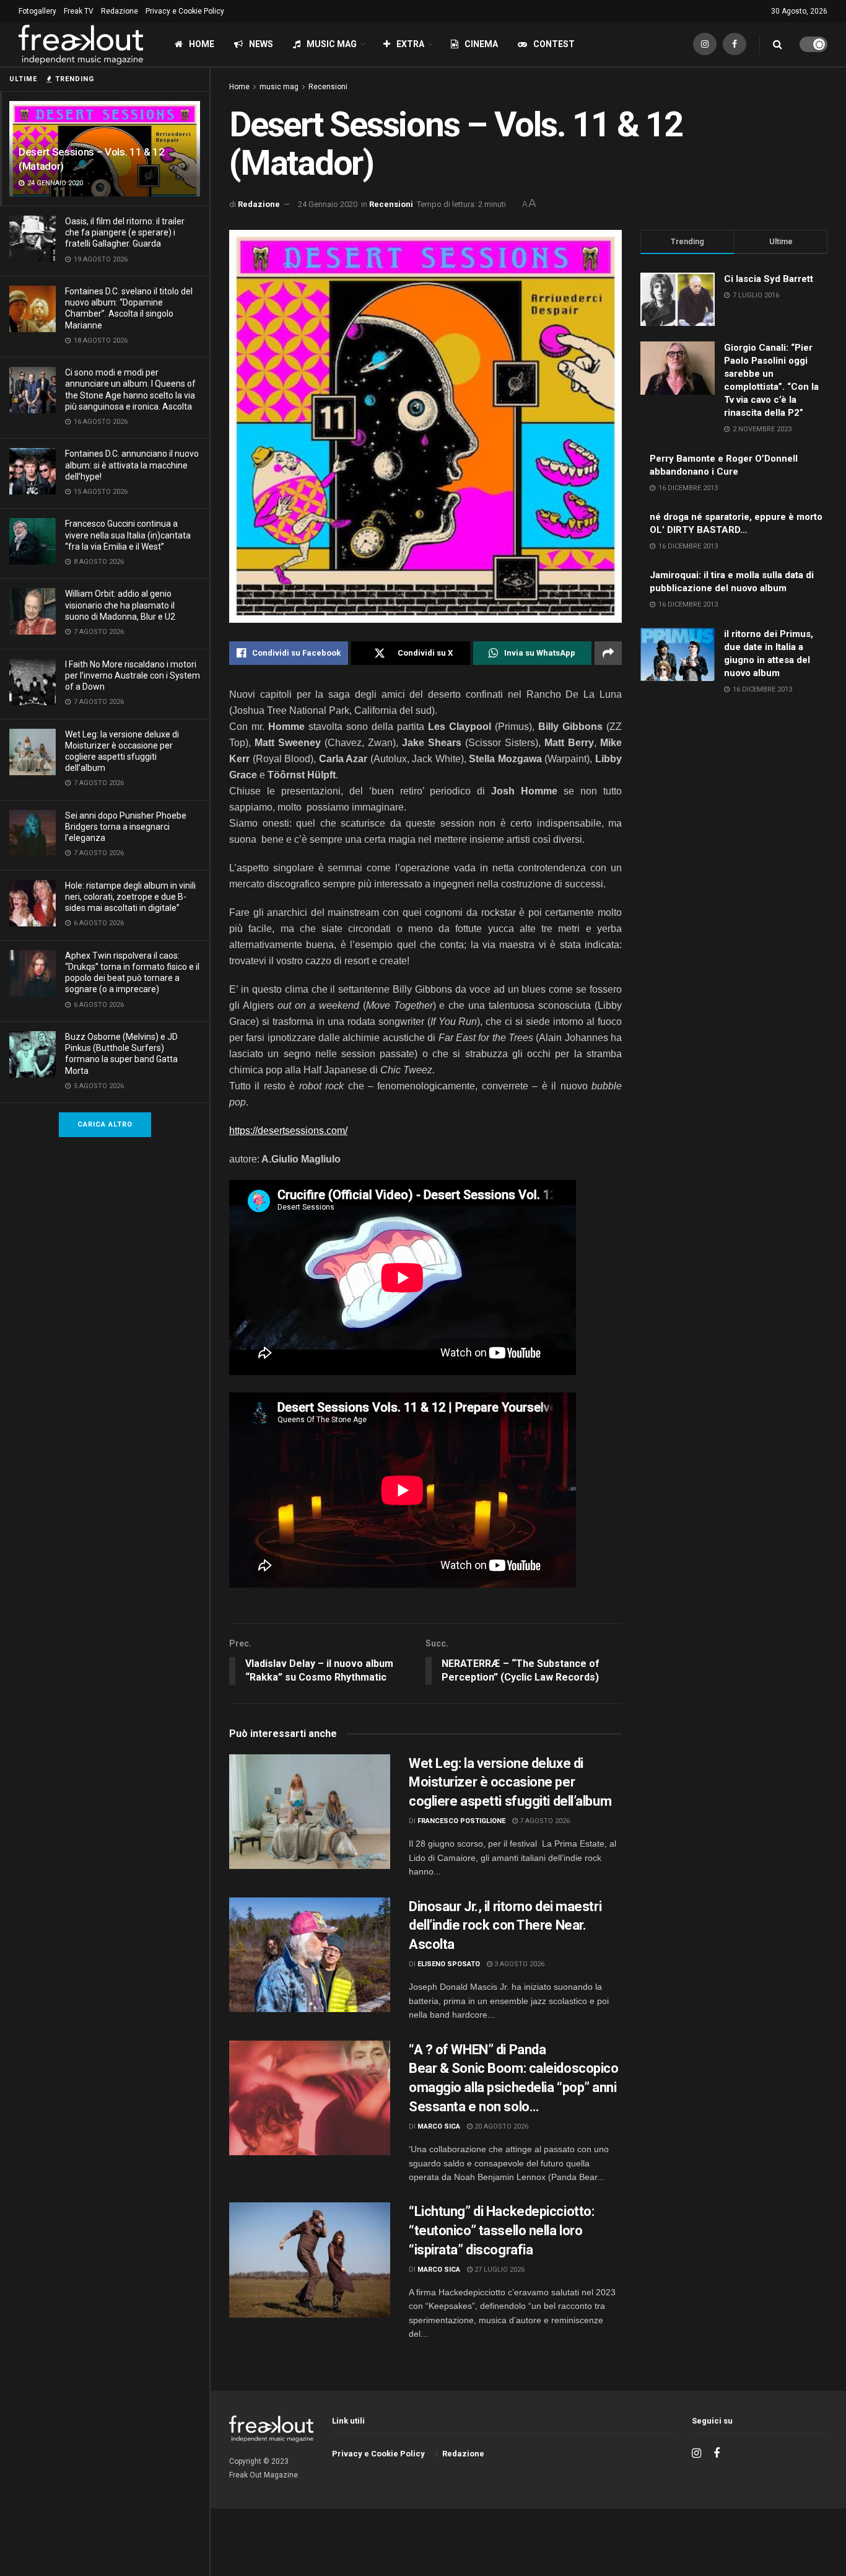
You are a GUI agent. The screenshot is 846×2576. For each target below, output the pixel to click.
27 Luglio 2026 (499, 2270)
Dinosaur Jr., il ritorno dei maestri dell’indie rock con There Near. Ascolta (505, 1926)
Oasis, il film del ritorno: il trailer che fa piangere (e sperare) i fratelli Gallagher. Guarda (125, 232)
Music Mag (332, 44)
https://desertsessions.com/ (288, 1131)
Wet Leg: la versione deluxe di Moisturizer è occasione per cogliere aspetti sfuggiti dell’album (512, 1783)
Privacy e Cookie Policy (185, 11)
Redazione (120, 11)
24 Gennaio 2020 (328, 204)
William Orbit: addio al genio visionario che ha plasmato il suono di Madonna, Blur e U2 (120, 605)
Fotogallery (37, 11)
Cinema (481, 44)
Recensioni (328, 87)
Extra (410, 44)
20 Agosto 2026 (500, 2126)
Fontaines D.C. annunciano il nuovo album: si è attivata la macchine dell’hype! (132, 465)
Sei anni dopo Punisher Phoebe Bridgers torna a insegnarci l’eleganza (126, 827)
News (261, 44)
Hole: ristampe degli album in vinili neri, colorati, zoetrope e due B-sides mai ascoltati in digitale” (130, 897)
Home (202, 44)
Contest (554, 44)
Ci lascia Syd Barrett (769, 279)
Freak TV (79, 11)
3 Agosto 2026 (518, 1964)
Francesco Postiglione (461, 1821)
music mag (279, 87)
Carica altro (105, 1124)
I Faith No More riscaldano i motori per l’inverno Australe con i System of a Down (133, 675)
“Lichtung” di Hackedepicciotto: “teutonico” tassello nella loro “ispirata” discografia (501, 2231)
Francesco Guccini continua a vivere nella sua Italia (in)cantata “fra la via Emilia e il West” (128, 535)
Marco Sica (439, 2126)
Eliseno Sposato (449, 1964)
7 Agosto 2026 (544, 1821)
